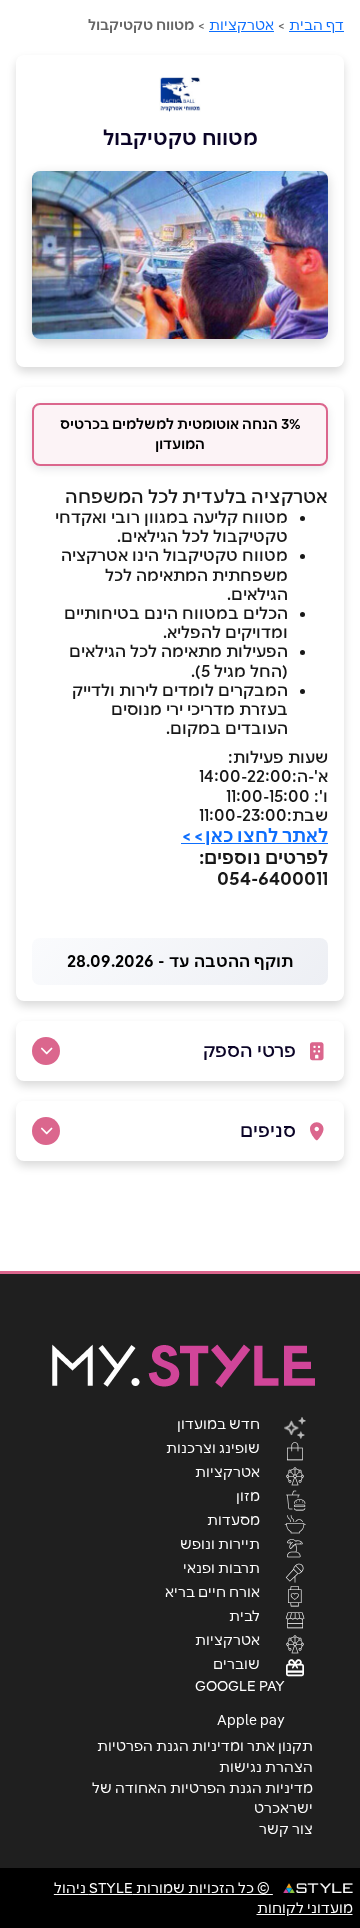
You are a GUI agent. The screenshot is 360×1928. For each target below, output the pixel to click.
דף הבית (316, 25)
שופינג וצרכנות (213, 1447)
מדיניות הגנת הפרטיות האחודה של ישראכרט (202, 1798)
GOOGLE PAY (240, 1686)
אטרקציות (241, 25)
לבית (244, 1615)
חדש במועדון (218, 1423)
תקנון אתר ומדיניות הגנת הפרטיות (205, 1746)
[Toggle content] (46, 1051)
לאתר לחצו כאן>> (254, 835)
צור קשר (286, 1829)
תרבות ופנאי (221, 1567)
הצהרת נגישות (266, 1767)
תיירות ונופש (220, 1543)
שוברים (236, 1663)
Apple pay (251, 1720)
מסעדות (233, 1519)
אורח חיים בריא (212, 1591)
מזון (248, 1495)
